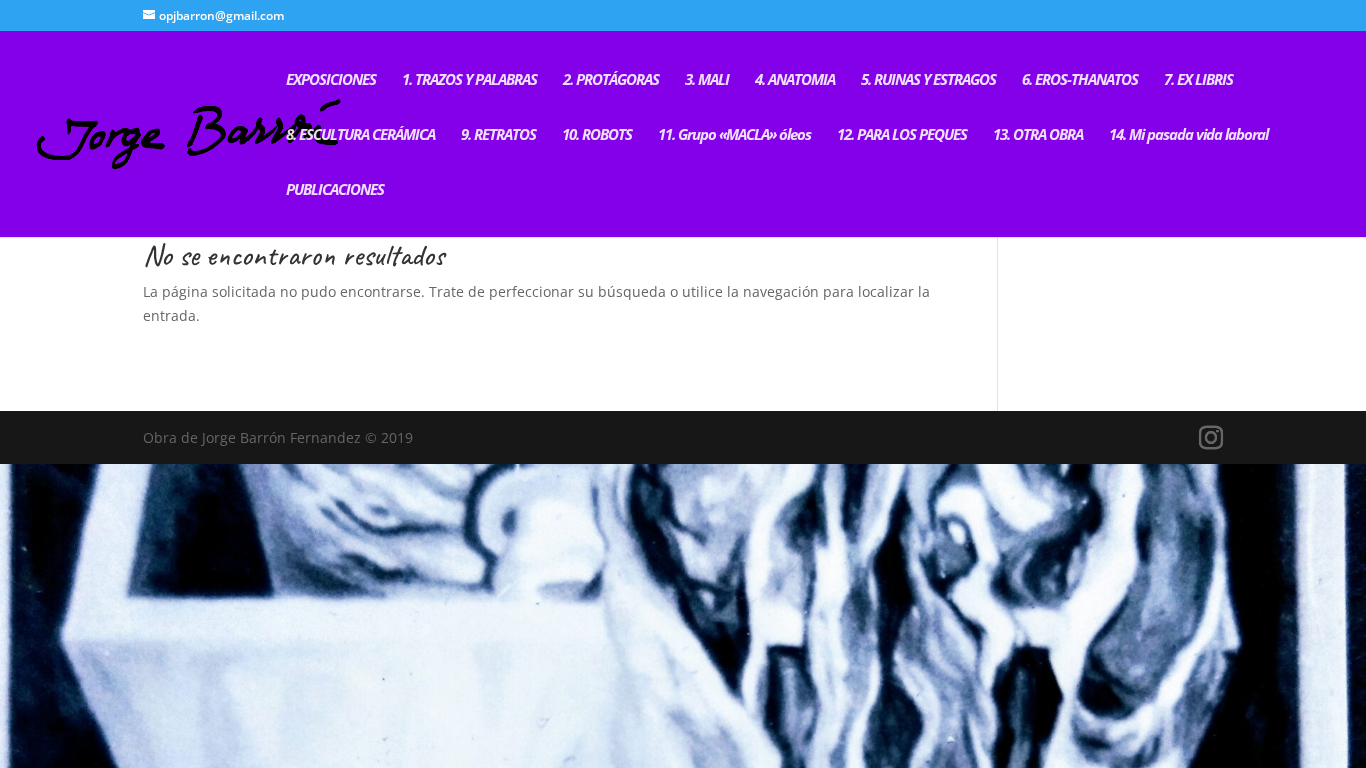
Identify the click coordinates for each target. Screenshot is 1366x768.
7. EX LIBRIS (1198, 80)
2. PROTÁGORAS (611, 80)
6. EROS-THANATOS (1080, 80)
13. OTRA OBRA (1038, 135)
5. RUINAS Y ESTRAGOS (928, 80)
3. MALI (707, 80)
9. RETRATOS (498, 135)
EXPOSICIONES (331, 80)
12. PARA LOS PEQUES (902, 135)
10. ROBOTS (597, 135)
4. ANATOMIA (795, 80)
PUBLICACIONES (335, 190)
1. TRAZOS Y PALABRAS (469, 80)
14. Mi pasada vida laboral (1188, 135)
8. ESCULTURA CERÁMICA (360, 135)
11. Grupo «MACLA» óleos (734, 135)
